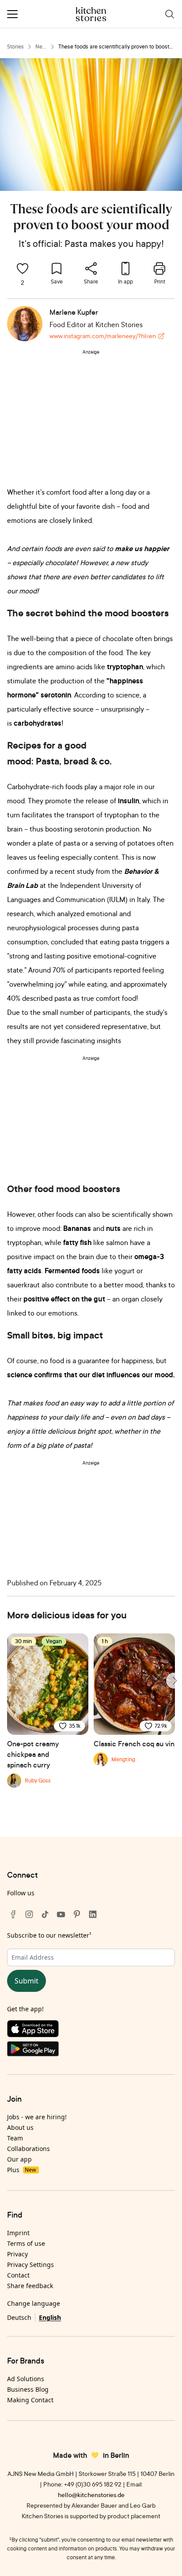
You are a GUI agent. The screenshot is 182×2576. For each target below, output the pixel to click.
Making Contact (30, 2400)
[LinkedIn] (93, 1914)
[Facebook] (13, 1914)
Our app (19, 2159)
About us (20, 2127)
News (41, 47)
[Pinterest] (77, 1914)
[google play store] (91, 2051)
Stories (15, 47)
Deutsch (19, 2317)
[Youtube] (61, 1914)
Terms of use (26, 2243)
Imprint (18, 2233)
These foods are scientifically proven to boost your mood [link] (114, 47)
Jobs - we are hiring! (37, 2117)
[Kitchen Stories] (91, 14)
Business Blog (28, 2389)
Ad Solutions (26, 2379)
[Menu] (12, 14)
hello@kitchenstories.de (91, 2495)
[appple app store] (91, 2031)
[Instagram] (29, 1914)
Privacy (17, 2254)
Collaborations (28, 2149)
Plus (21, 2170)
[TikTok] (45, 1914)
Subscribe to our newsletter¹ (49, 1935)
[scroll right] (174, 1681)
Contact (18, 2275)
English (50, 2317)
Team (15, 2138)
